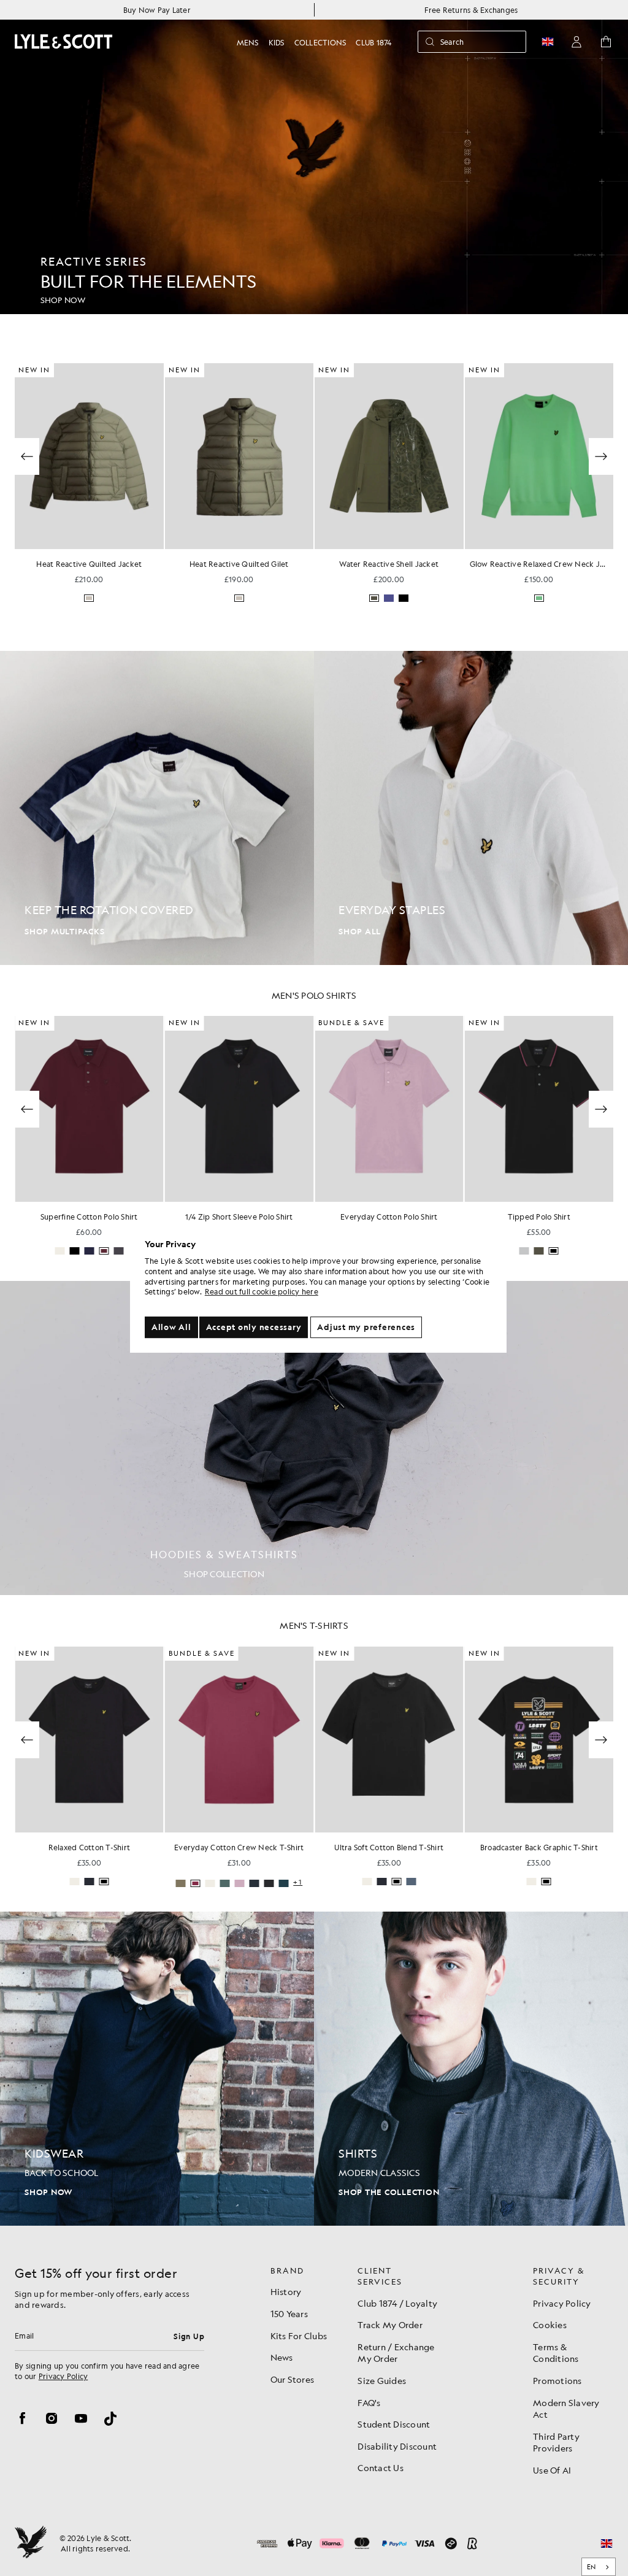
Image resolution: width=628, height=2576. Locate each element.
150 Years (289, 2313)
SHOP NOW (48, 2192)
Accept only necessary (254, 1327)
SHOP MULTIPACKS (64, 932)
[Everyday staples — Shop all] (471, 808)
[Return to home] (31, 2543)
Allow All (171, 1327)
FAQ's (369, 2402)
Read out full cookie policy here (262, 1292)
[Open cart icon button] (606, 42)
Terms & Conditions (556, 2353)
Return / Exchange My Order (396, 2353)
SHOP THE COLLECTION (389, 2192)
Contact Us (381, 2467)
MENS (248, 42)
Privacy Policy (63, 2376)
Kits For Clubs (299, 2336)
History (286, 2291)
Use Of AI (552, 2470)
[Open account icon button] (576, 42)
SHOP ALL (360, 932)
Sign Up (189, 2336)
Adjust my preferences (366, 1327)
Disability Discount (397, 2446)
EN (592, 2567)
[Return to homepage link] (64, 41)
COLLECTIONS (320, 42)
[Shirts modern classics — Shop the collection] (471, 2069)
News (282, 2357)
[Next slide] (601, 1109)
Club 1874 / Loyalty (397, 2303)
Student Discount (394, 2424)
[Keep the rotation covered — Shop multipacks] (157, 808)
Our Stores (293, 2379)
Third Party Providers (556, 2442)
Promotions (557, 2380)
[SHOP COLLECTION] (314, 1438)
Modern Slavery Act (566, 2409)
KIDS (277, 42)
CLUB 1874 (373, 42)
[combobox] (599, 2567)
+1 (298, 1882)
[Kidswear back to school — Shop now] (157, 2069)
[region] (318, 1288)
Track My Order (390, 2324)
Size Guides (382, 2380)
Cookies (550, 2324)
